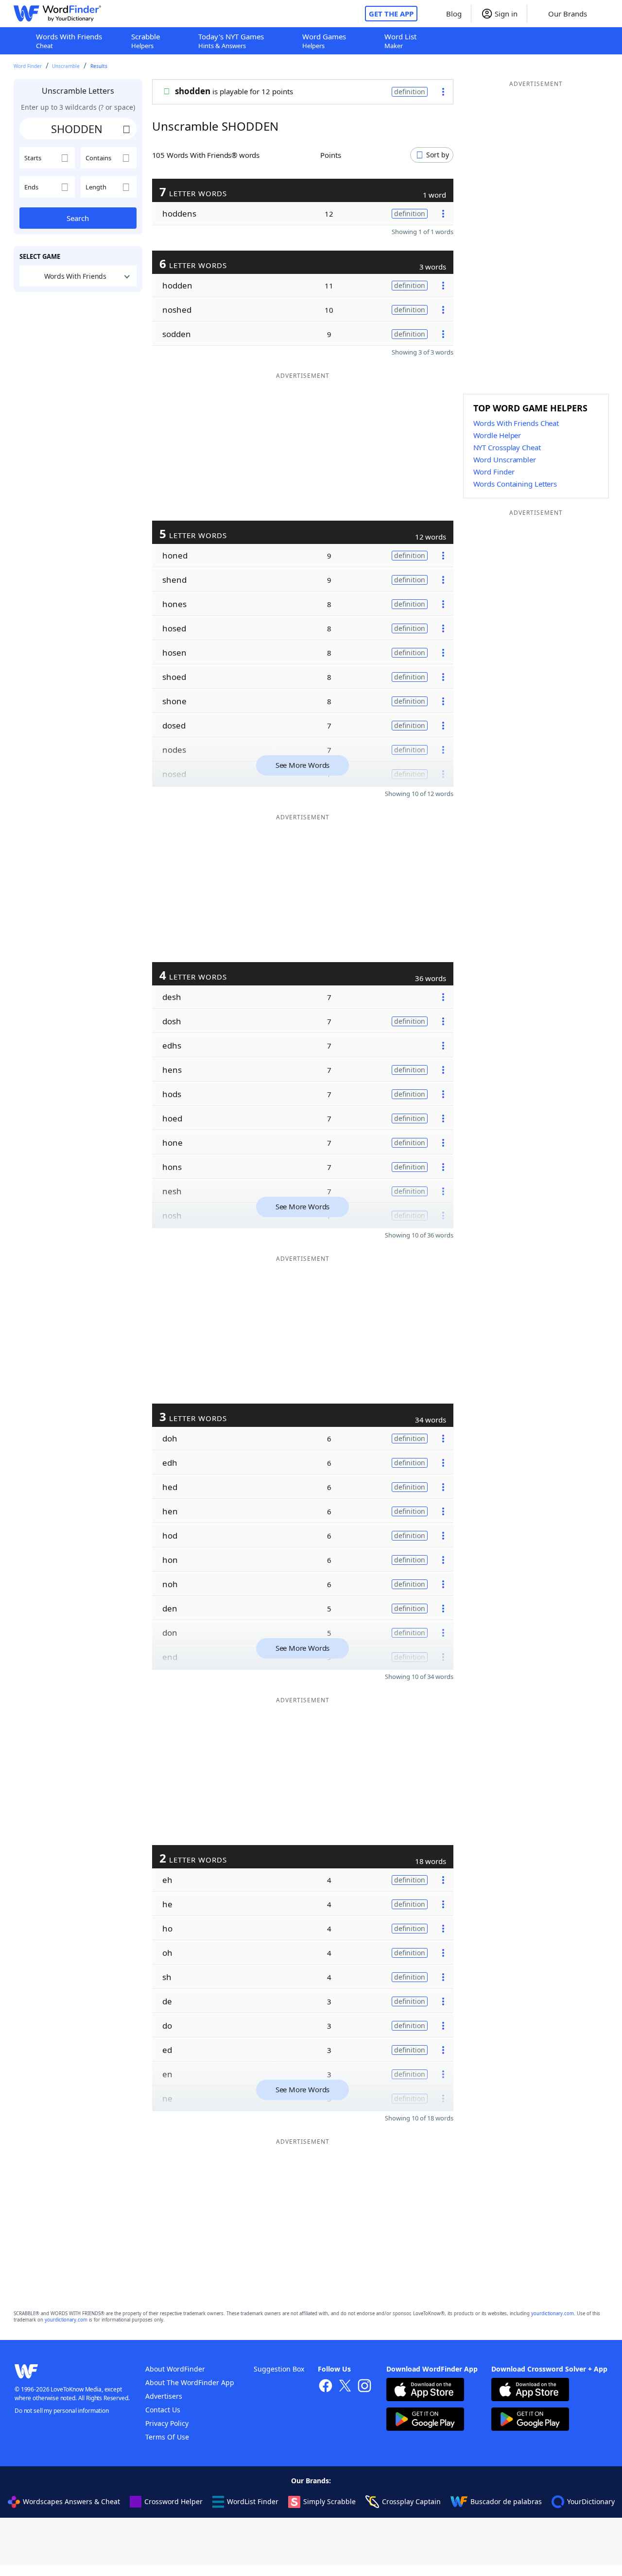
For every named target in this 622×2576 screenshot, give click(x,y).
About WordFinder (175, 2369)
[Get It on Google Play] (425, 2420)
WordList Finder (253, 2501)
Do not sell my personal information (62, 2411)
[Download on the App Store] (425, 2391)
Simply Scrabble (329, 2501)
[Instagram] (364, 2387)
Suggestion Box (279, 2369)
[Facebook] (326, 2387)
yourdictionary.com (553, 2313)
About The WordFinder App (190, 2382)
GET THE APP (391, 14)
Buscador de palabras (506, 2501)
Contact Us (163, 2410)
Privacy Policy (167, 2423)
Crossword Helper (173, 2501)
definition (410, 92)
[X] (345, 2387)
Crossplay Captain (411, 2501)
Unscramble (66, 66)
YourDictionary (591, 2501)
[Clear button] (127, 129)
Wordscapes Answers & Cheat (71, 2501)
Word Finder (28, 66)
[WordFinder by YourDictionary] (57, 14)
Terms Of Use (167, 2437)
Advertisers (164, 2396)
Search (78, 218)
